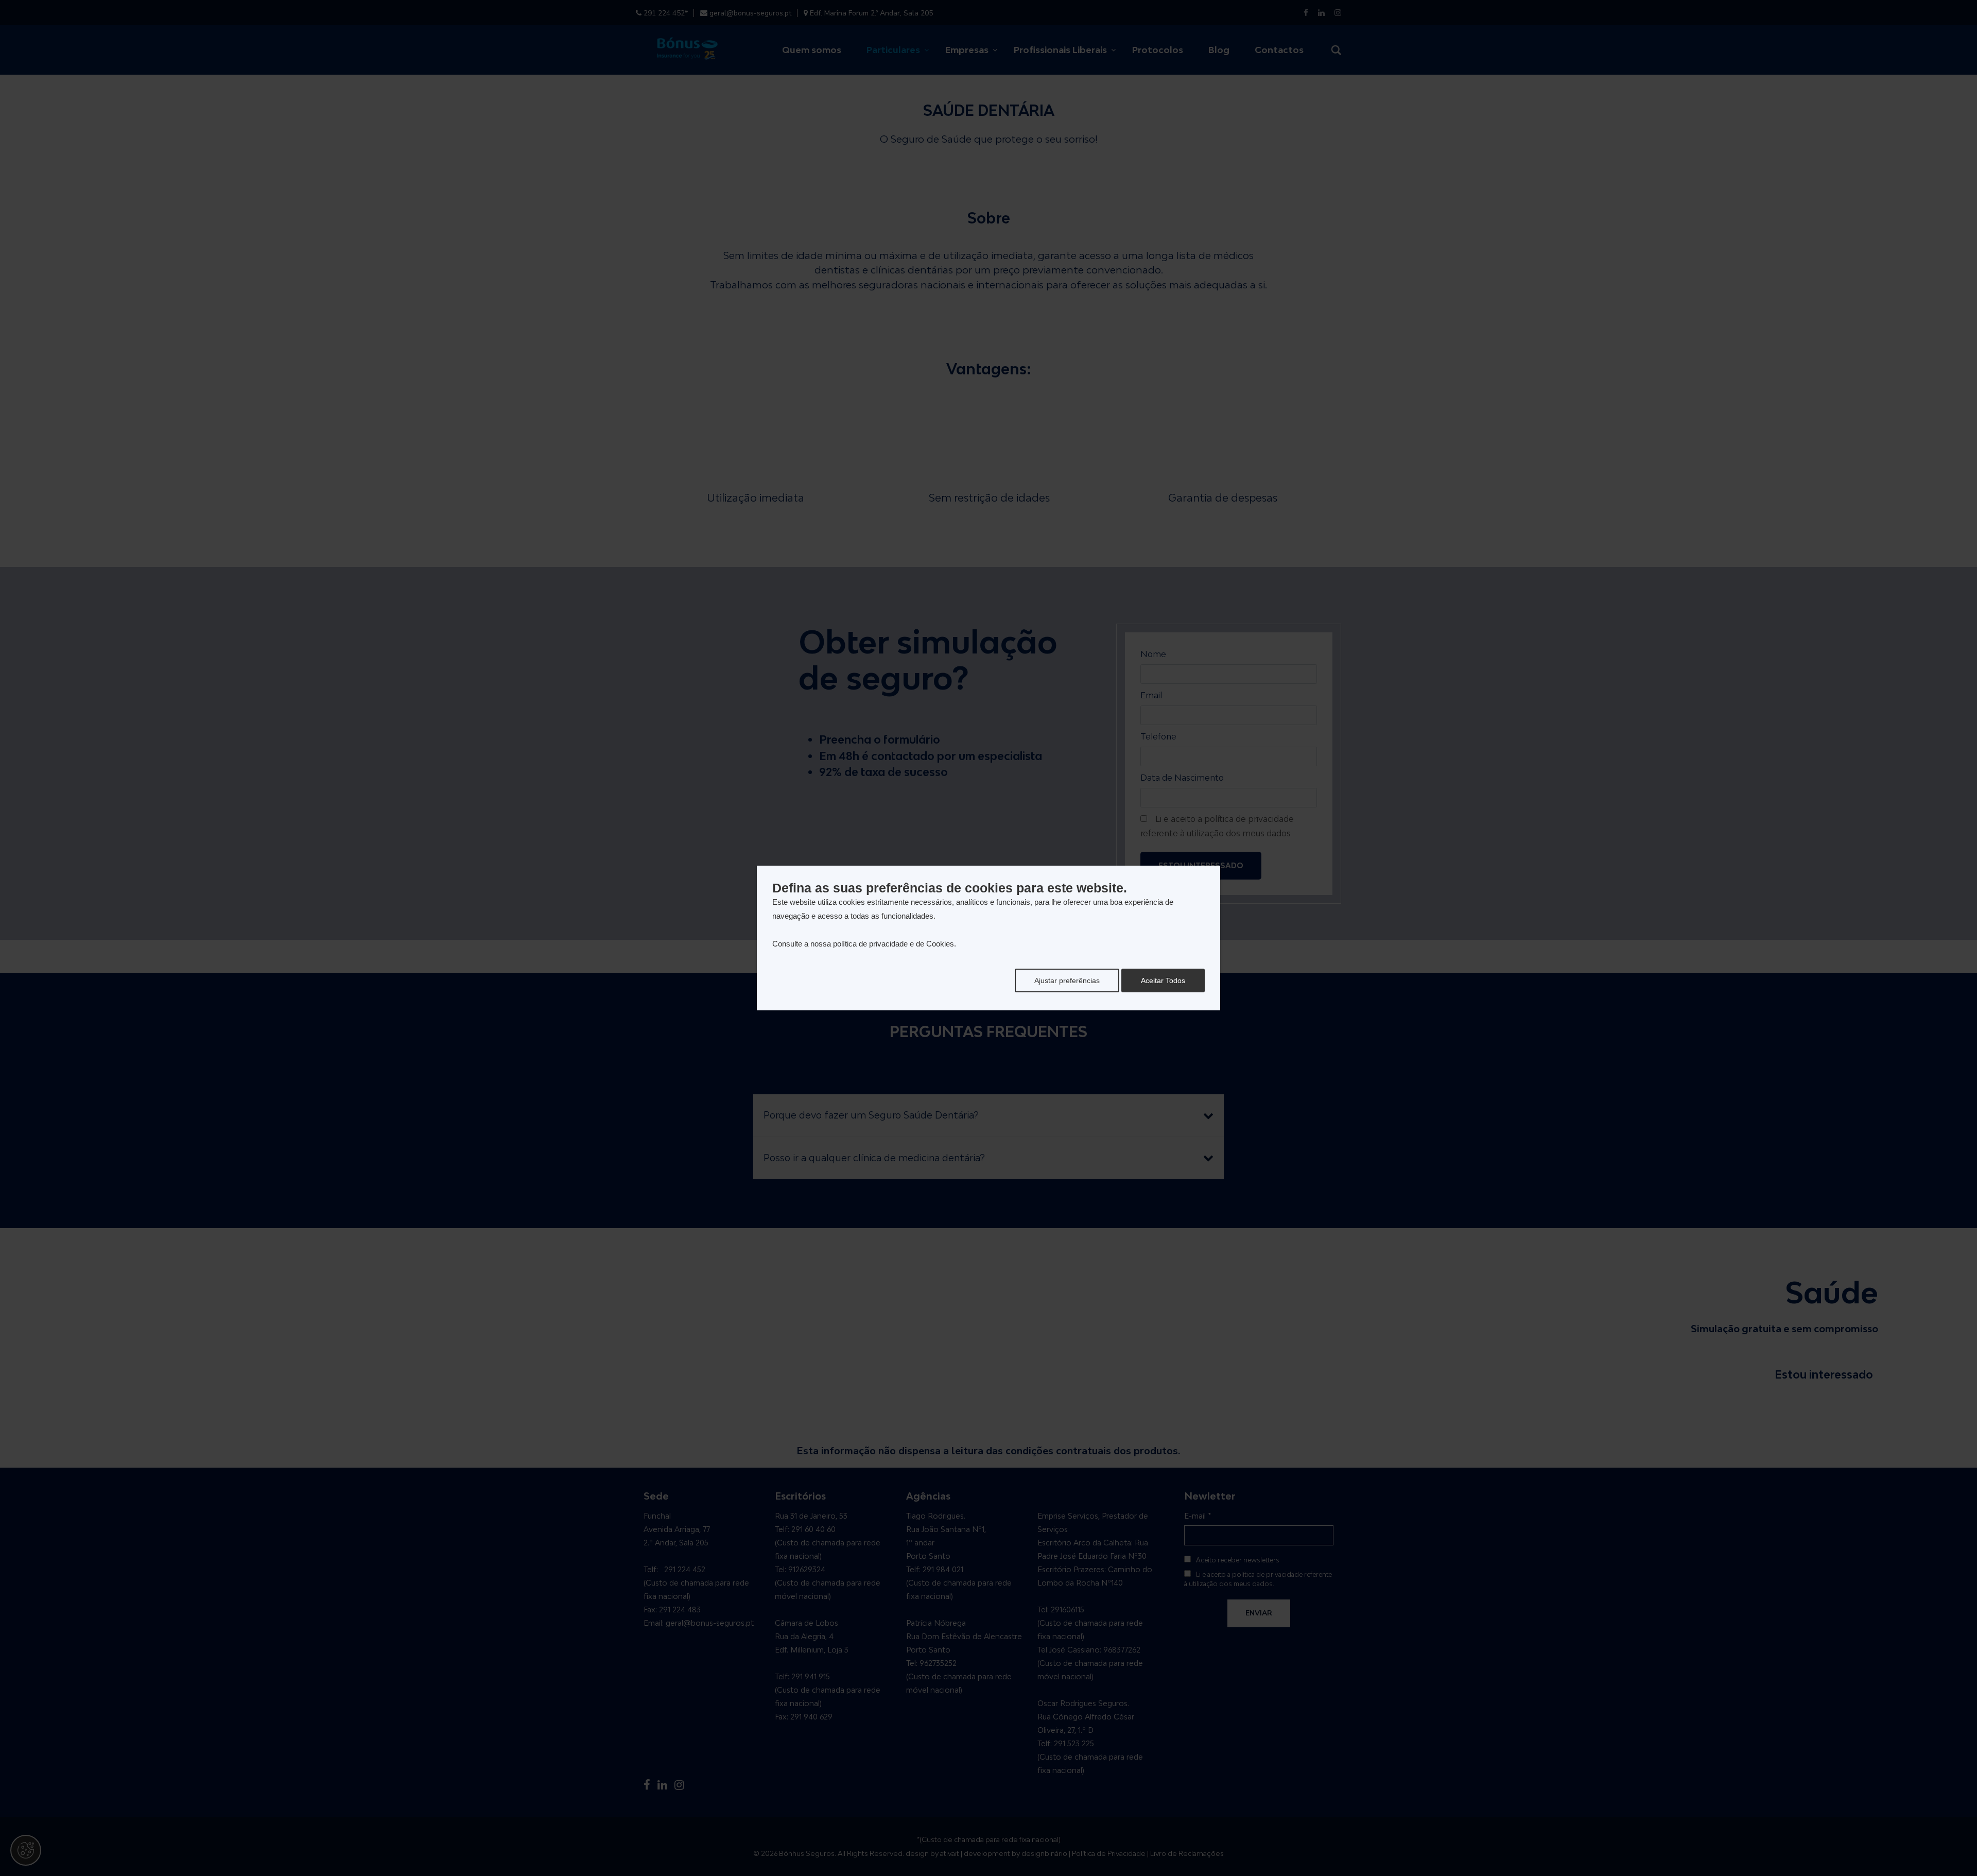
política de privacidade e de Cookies (894, 944)
